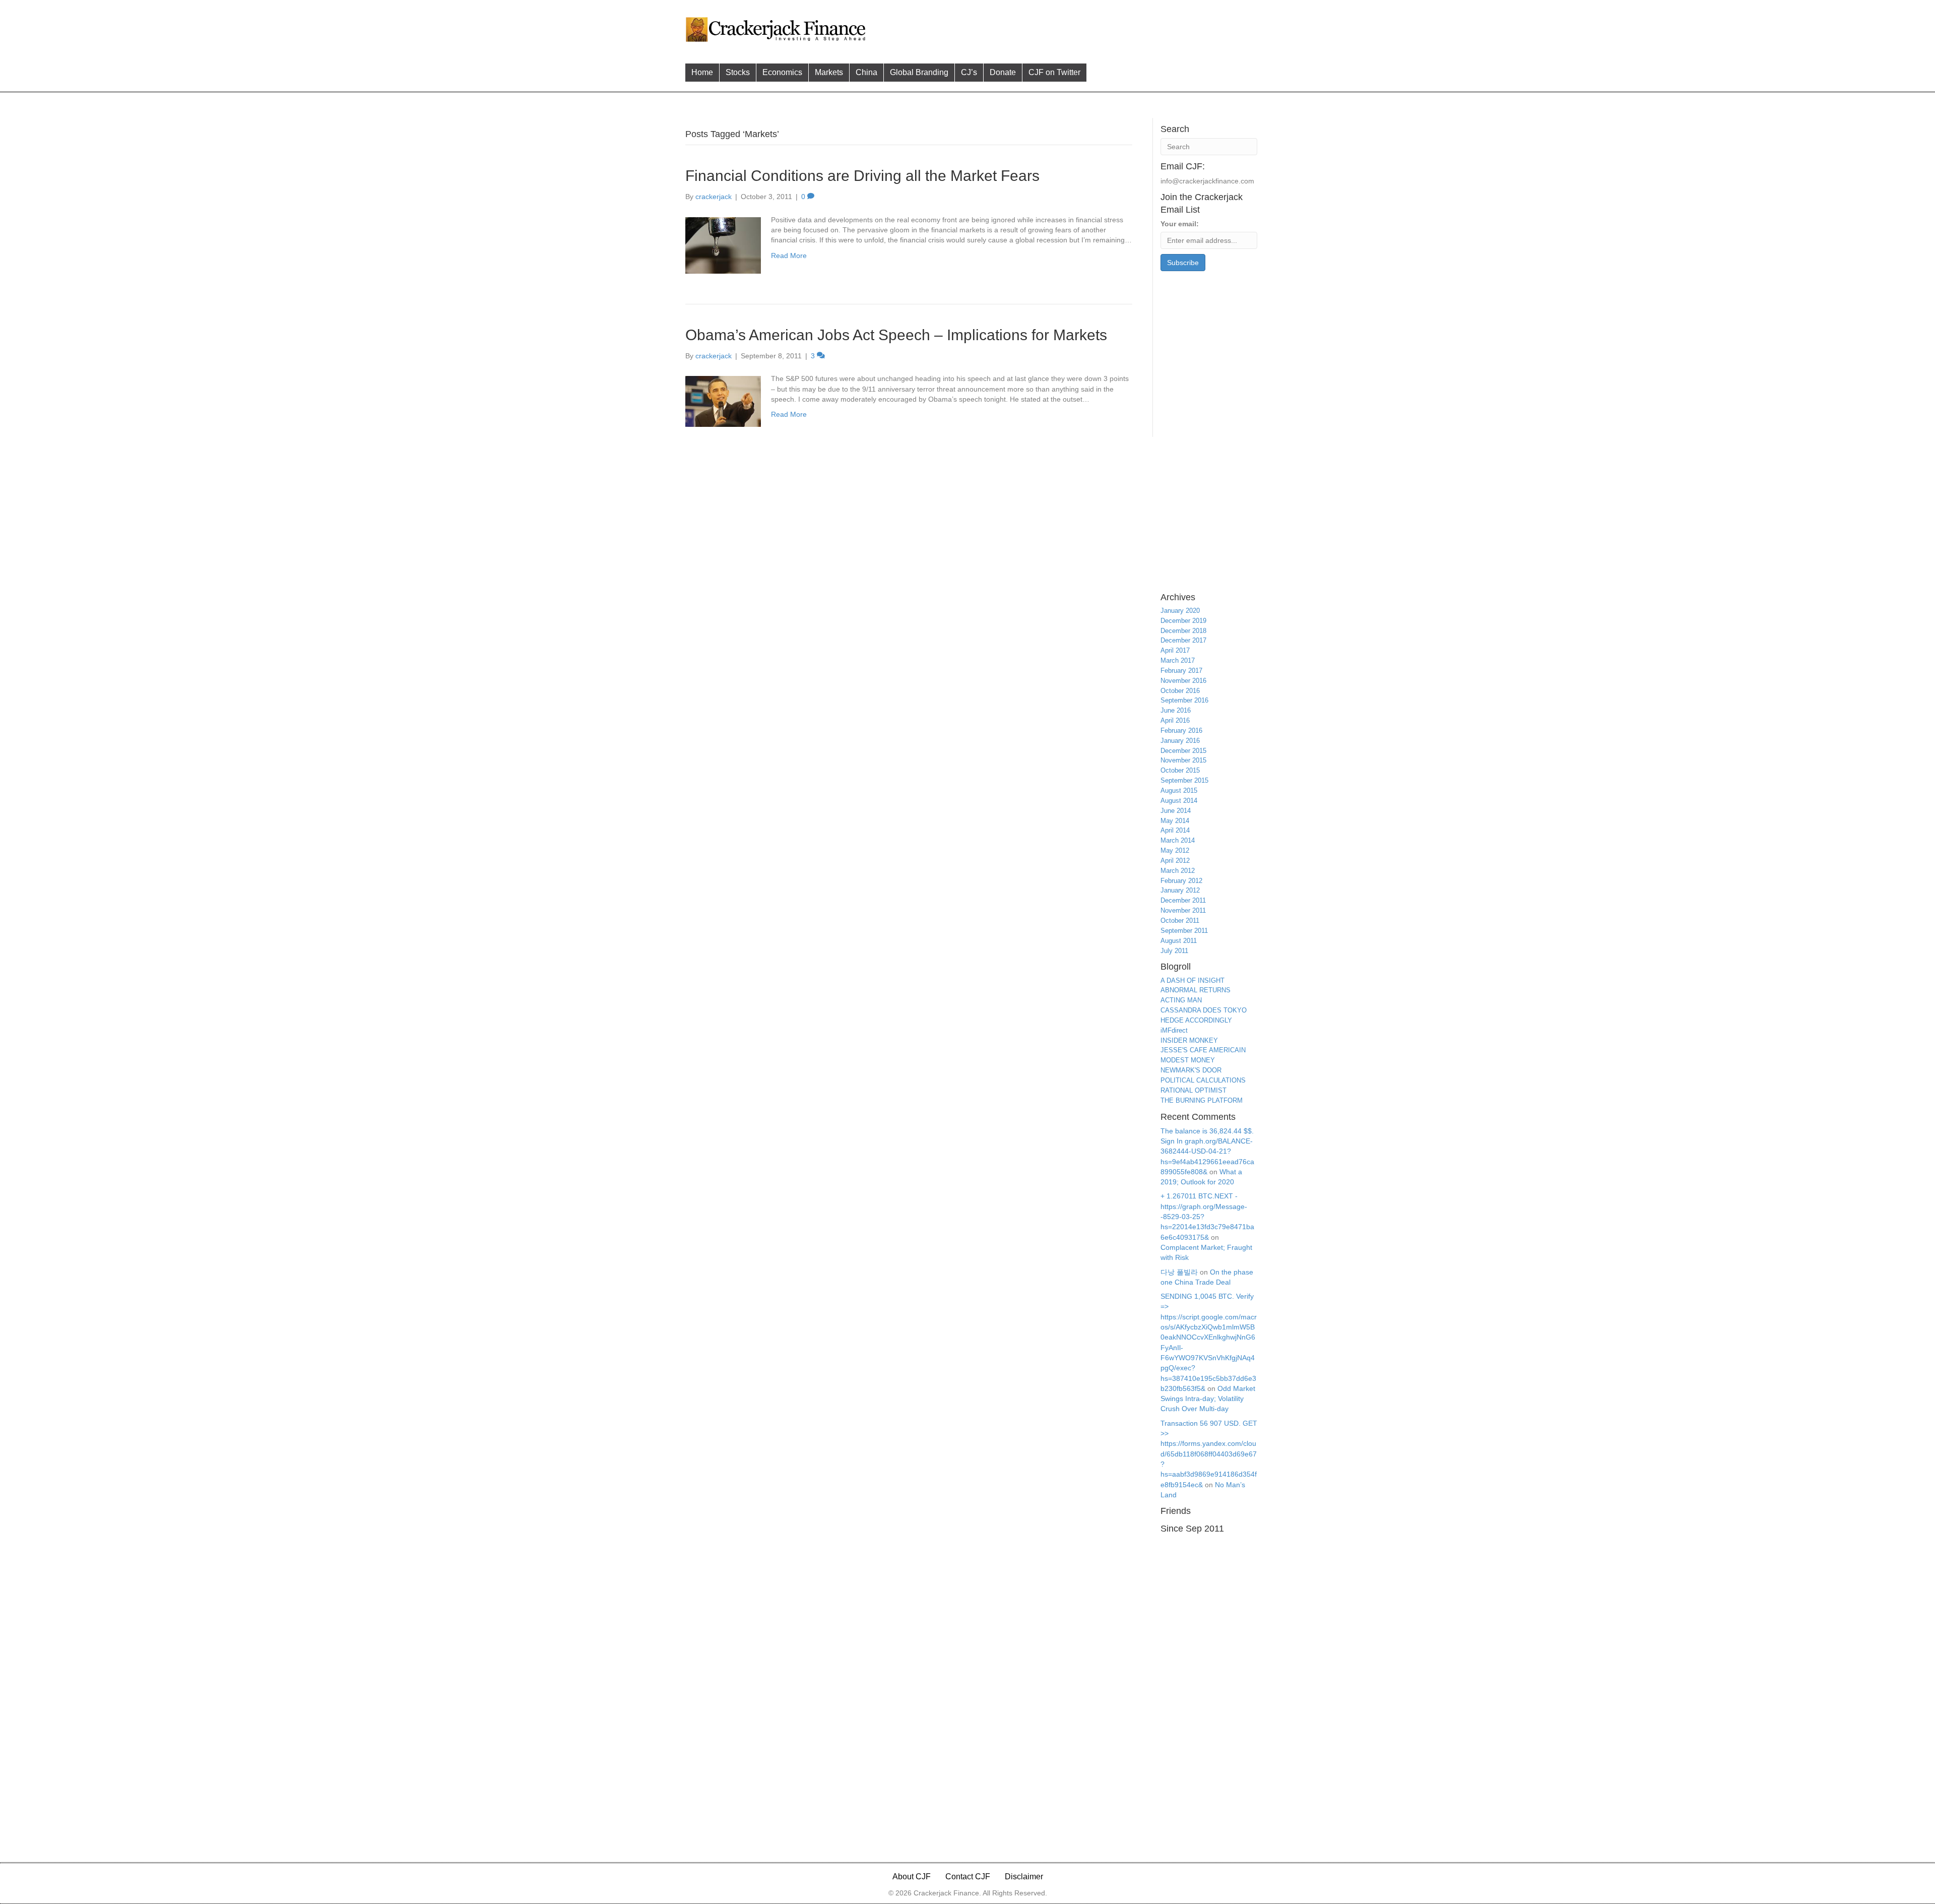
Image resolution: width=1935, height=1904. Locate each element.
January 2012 (1180, 890)
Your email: (1180, 224)
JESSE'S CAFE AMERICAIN (1203, 1050)
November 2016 (1183, 681)
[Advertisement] (1063, 28)
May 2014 (1175, 821)
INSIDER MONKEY (1189, 1040)
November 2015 (1183, 760)
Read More (789, 256)
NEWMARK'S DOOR (1191, 1070)
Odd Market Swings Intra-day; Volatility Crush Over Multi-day (1208, 1399)
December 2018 (1183, 631)
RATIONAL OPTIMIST (1194, 1090)
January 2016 (1180, 741)
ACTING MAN (1181, 1000)
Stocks (738, 72)
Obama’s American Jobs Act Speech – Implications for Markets (896, 335)
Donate (1003, 72)
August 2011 (1179, 941)
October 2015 (1180, 770)
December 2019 (1183, 621)
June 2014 (1176, 811)
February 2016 (1181, 731)
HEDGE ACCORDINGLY (1196, 1020)
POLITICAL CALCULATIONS (1203, 1080)
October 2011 (1180, 921)
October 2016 (1180, 691)
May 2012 (1175, 850)
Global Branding (919, 72)
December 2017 (1183, 640)
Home (702, 72)
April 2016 (1175, 720)
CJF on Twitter (1054, 72)
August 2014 (1179, 801)
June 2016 (1176, 710)
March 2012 (1178, 871)
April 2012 (1175, 861)
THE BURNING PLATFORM (1202, 1100)
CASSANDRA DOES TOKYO (1204, 1010)
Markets (829, 72)
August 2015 (1179, 790)
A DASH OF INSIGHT (1192, 980)
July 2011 (1174, 951)
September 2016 (1184, 700)
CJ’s (969, 72)
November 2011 (1183, 910)
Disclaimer (1024, 1877)
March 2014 (1178, 840)
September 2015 (1184, 780)
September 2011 (1184, 931)
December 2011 (1183, 900)
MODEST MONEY (1188, 1060)
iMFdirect (1174, 1030)
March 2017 (1178, 660)
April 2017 (1175, 650)
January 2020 (1180, 611)
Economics (782, 72)
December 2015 (1183, 751)
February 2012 (1181, 881)
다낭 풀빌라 (1179, 1272)
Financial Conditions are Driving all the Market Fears (862, 176)
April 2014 (1175, 830)
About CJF (912, 1877)
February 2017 (1181, 671)
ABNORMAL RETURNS (1196, 990)
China (866, 72)
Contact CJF (968, 1877)
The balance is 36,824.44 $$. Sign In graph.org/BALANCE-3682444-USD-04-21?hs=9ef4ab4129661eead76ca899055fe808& (1207, 1151)
